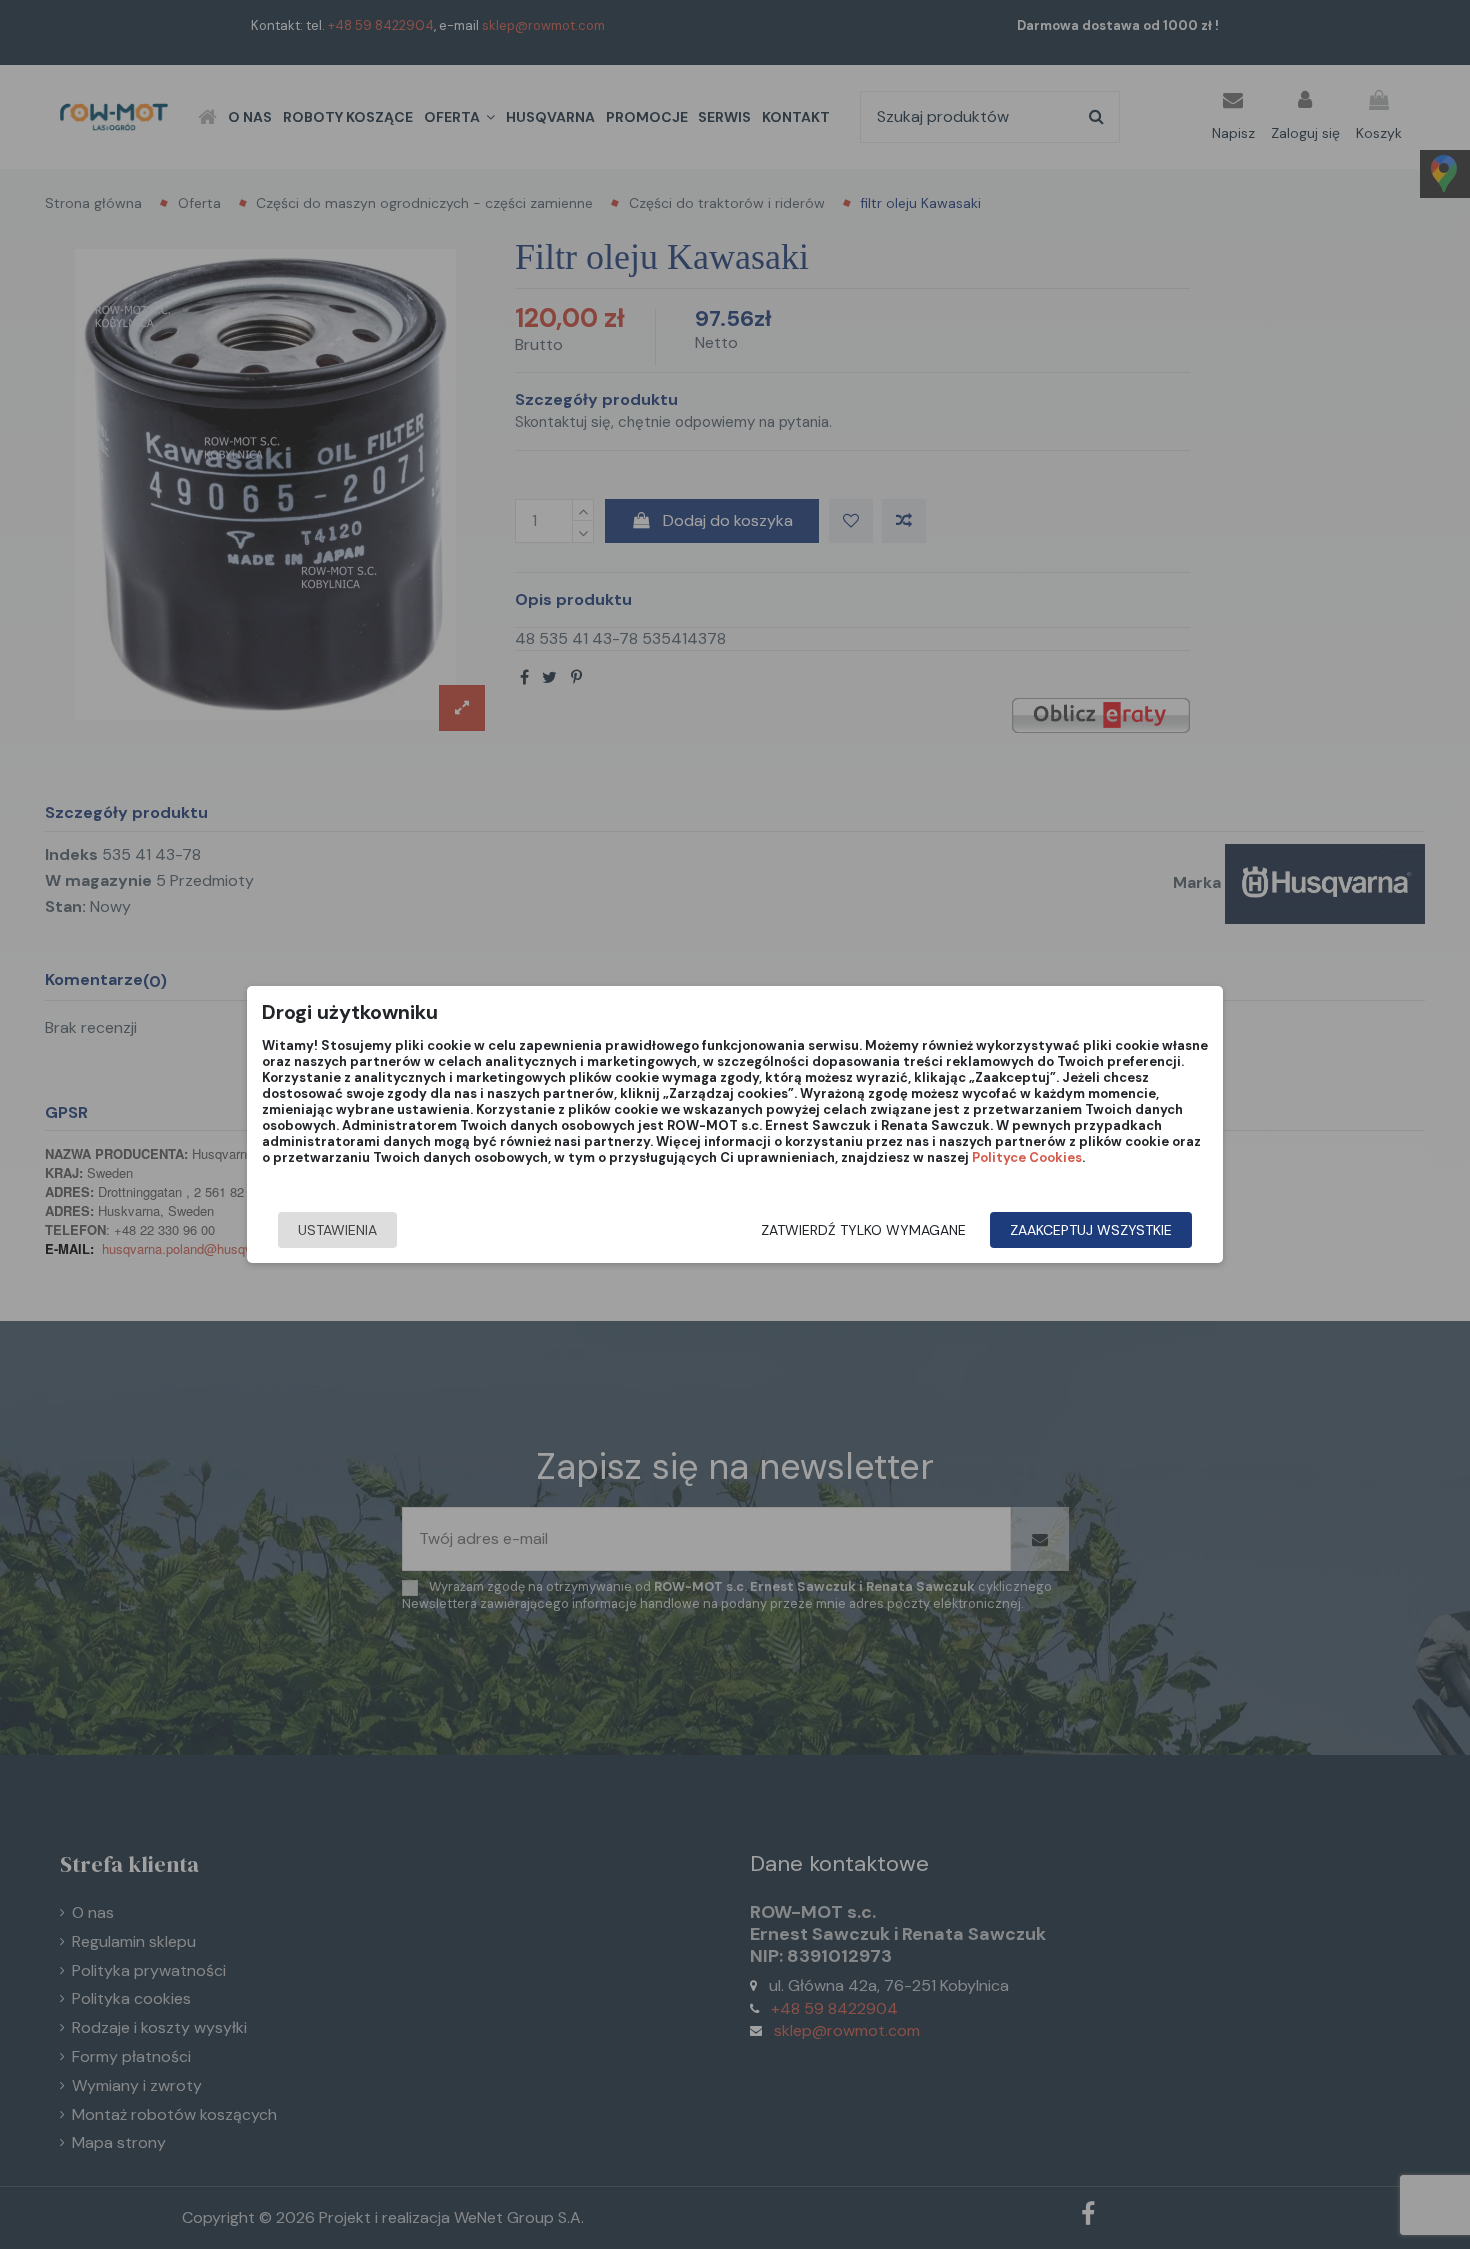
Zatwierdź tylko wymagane (863, 1230)
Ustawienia (337, 1230)
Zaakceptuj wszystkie (1091, 1230)
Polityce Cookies (1027, 1157)
